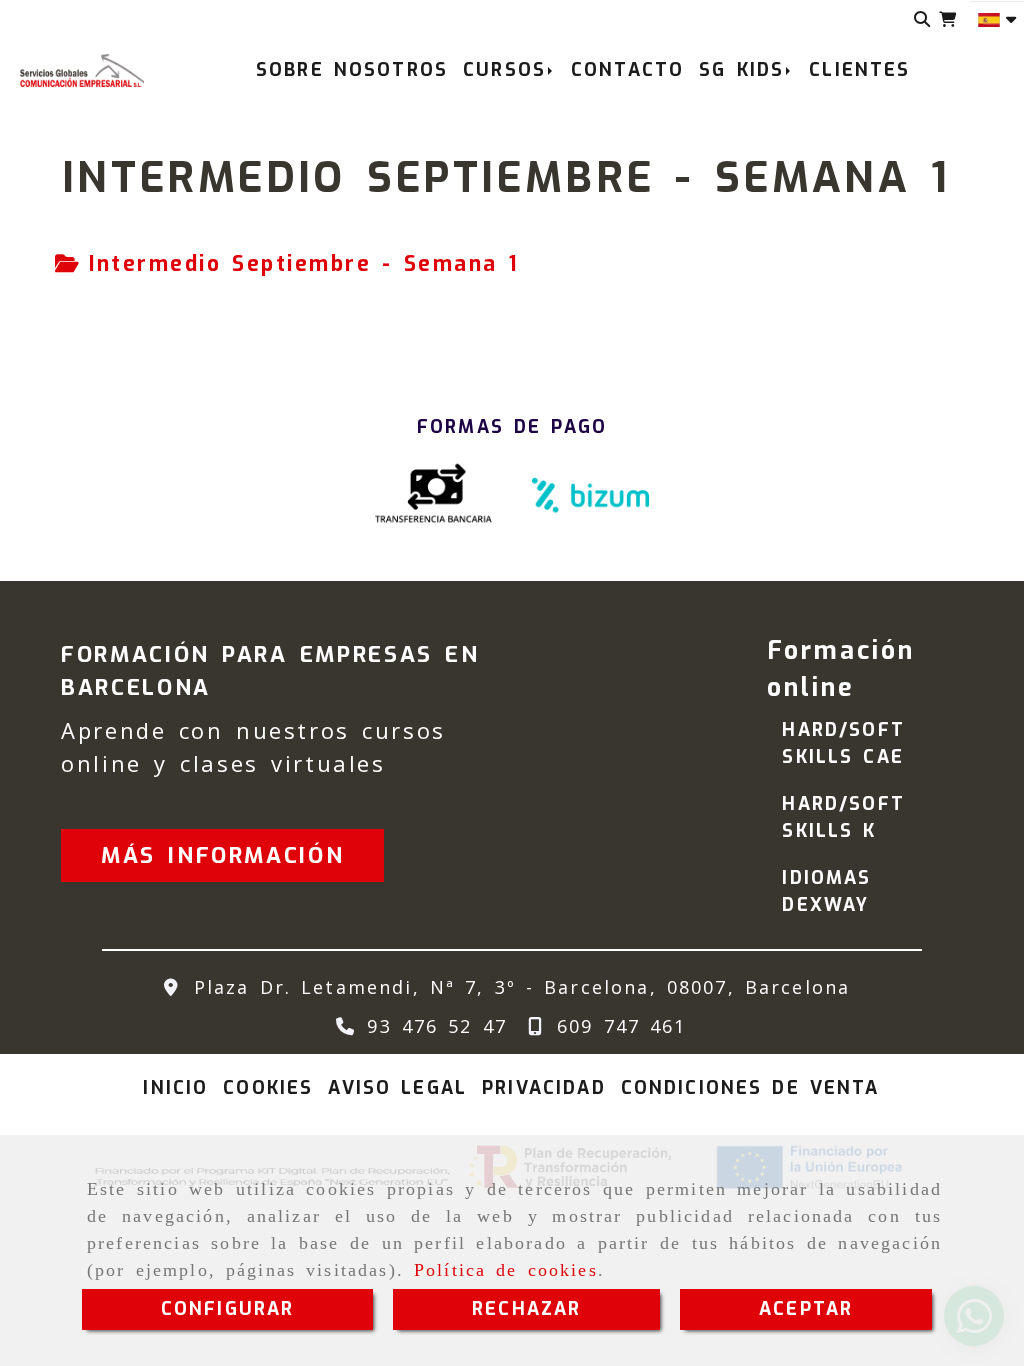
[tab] (286, 265)
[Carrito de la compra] (947, 19)
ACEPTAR (806, 1309)
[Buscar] (922, 19)
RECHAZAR (526, 1309)
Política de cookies (506, 1270)
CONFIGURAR (228, 1309)
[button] (222, 855)
